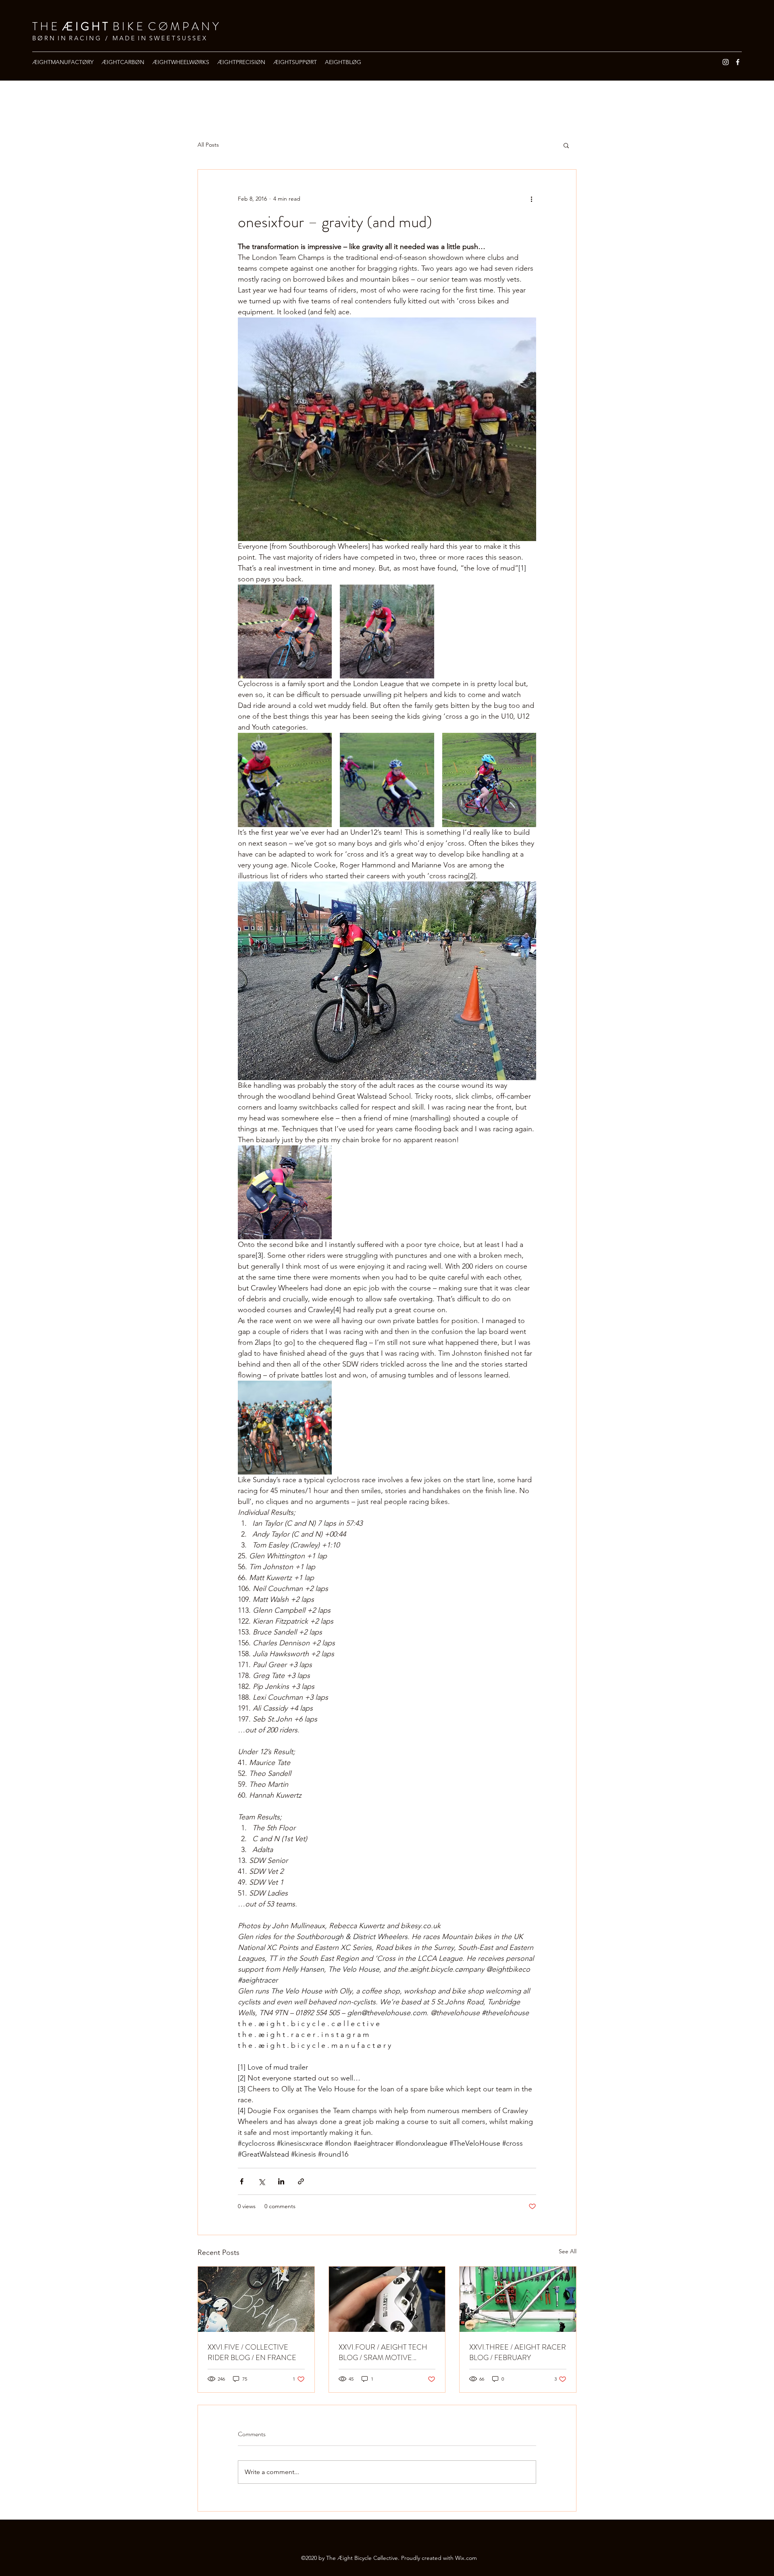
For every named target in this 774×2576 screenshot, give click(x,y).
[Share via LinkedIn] (281, 2181)
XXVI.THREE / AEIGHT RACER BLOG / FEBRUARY (518, 2352)
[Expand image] (285, 632)
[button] (566, 145)
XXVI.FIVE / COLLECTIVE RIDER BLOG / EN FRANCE (252, 2352)
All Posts (208, 145)
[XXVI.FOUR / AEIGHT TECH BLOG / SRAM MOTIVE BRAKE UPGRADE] (387, 2299)
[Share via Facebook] (242, 2181)
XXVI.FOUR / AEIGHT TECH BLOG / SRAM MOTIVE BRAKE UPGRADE (383, 2352)
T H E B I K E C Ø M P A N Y (126, 27)
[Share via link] (301, 2181)
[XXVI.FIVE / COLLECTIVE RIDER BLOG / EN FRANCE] (256, 2299)
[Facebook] (738, 62)
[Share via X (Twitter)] (261, 2181)
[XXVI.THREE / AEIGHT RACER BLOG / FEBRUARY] (518, 2299)
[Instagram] (726, 62)
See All (568, 2251)
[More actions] (531, 199)
